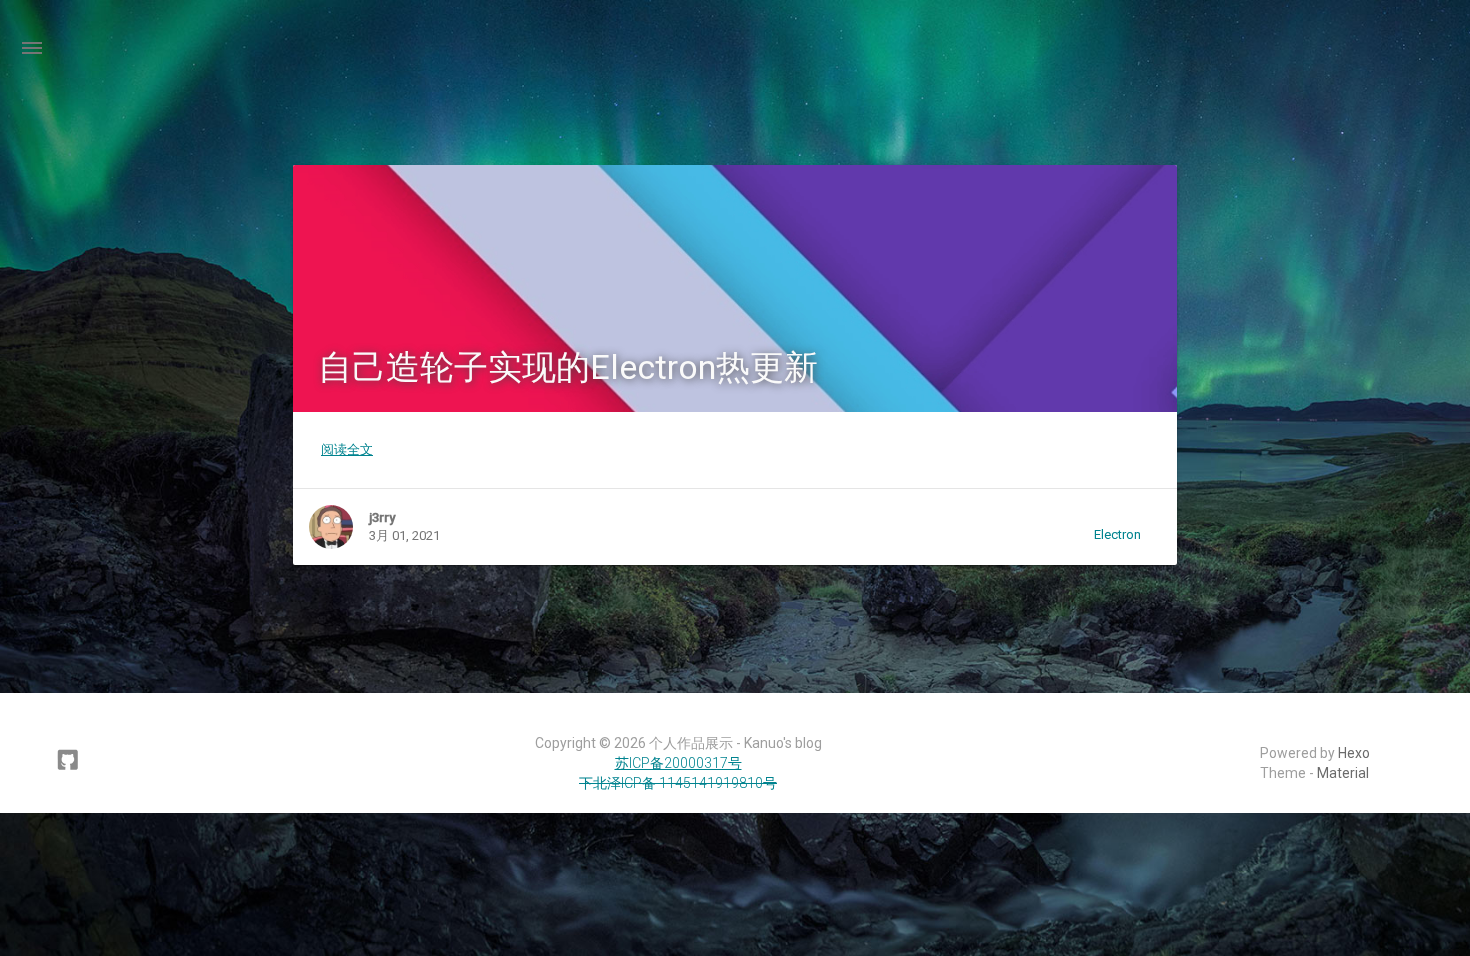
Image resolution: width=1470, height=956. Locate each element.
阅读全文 (347, 449)
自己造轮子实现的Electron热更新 (568, 367)
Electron (1117, 534)
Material (1343, 773)
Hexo (1354, 753)
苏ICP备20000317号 (678, 763)
